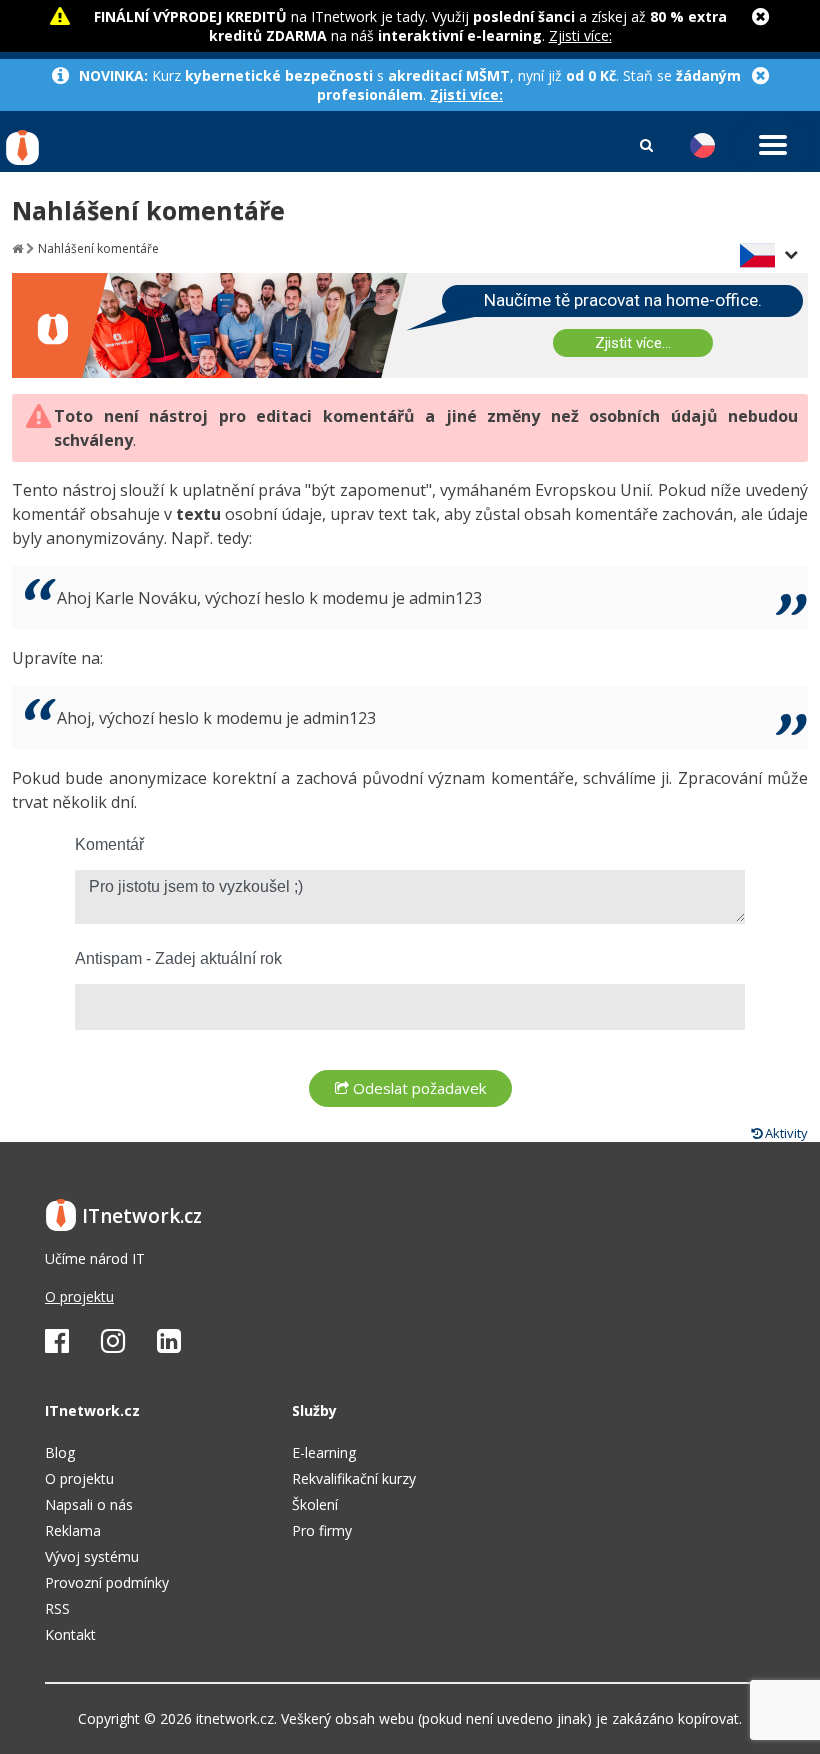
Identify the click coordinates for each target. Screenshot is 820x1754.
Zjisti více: (580, 35)
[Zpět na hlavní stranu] (17, 248)
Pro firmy (322, 1530)
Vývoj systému (92, 1556)
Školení (315, 1504)
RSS (57, 1608)
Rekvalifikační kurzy (354, 1478)
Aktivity (785, 1133)
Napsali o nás (89, 1504)
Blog (60, 1452)
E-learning (324, 1452)
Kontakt (70, 1634)
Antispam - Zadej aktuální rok (178, 958)
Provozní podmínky (107, 1582)
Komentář (109, 844)
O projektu (79, 1296)
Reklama (73, 1530)
